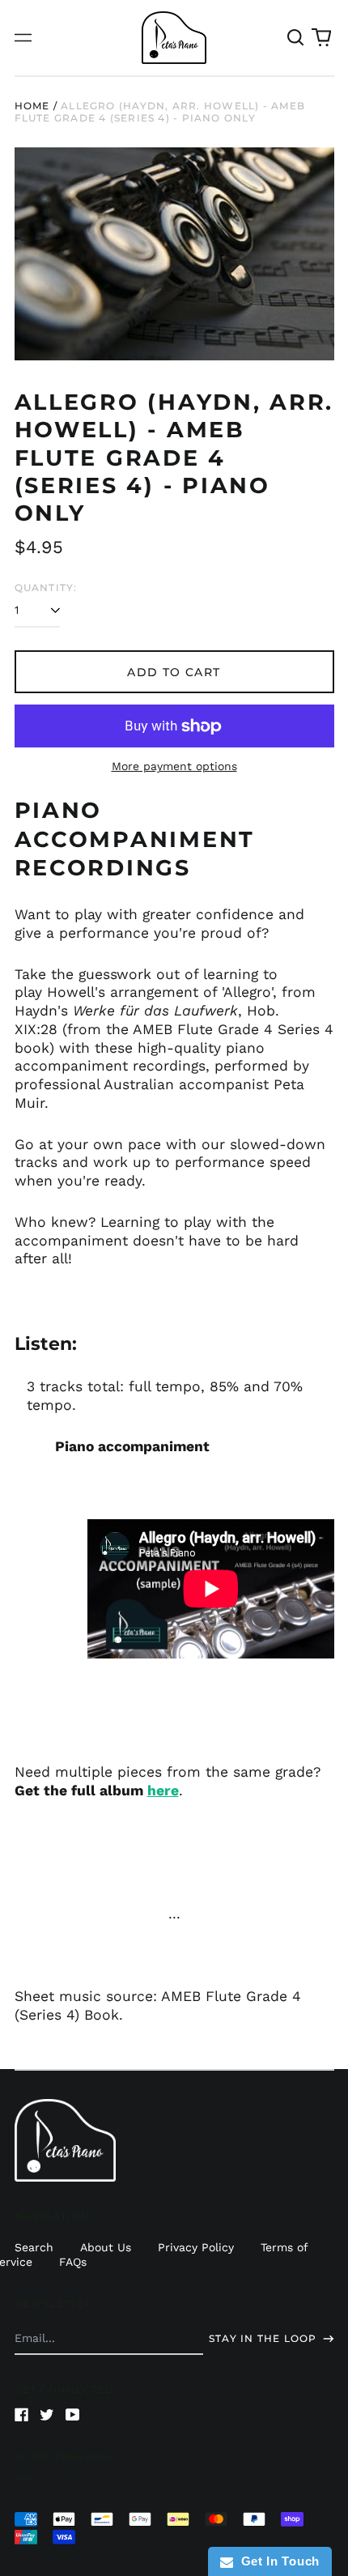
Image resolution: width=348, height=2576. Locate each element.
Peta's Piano (83, 2456)
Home (32, 106)
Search (34, 2247)
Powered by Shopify (50, 2479)
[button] (296, 38)
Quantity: (46, 588)
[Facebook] (22, 2415)
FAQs (73, 2262)
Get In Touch (276, 2561)
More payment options (174, 766)
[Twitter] (47, 2415)
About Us (106, 2247)
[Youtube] (73, 2415)
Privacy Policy (196, 2247)
